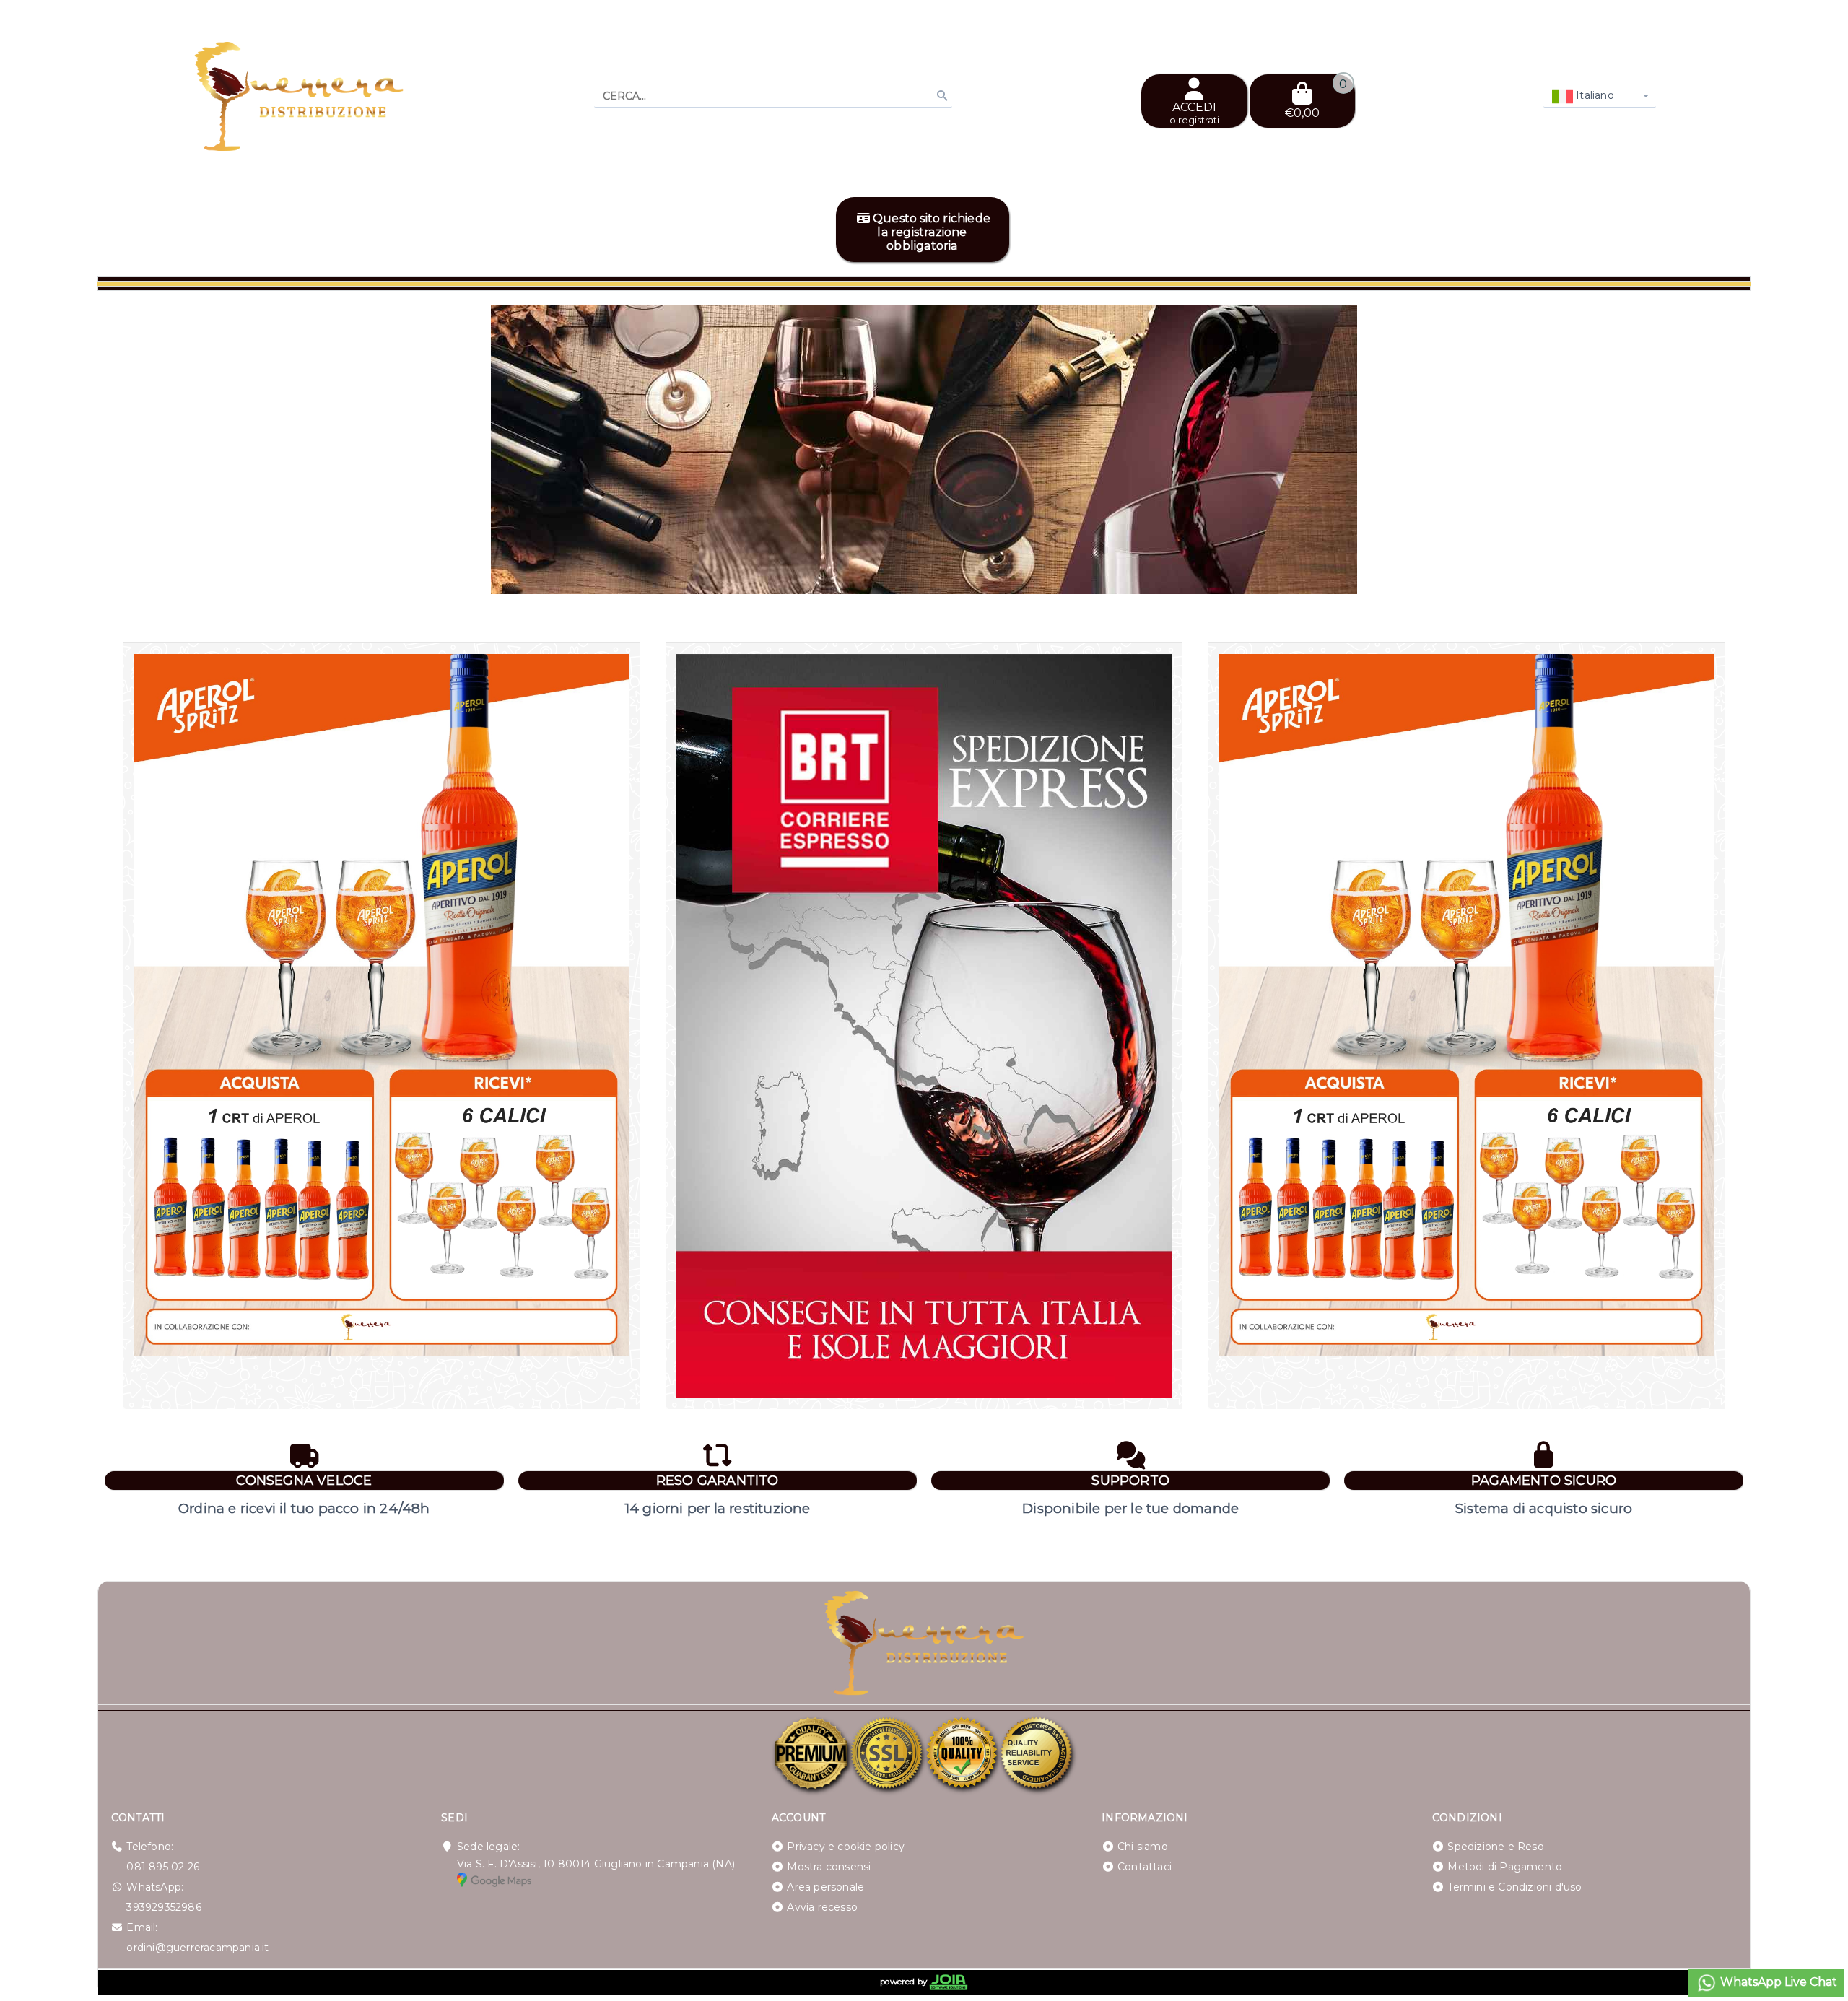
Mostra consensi (829, 1867)
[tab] (1673, 575)
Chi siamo (1143, 1847)
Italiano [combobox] (1594, 95)
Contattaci (1145, 1867)
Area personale (825, 1887)
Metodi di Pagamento (1505, 1867)
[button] (1707, 576)
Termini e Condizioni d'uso (1514, 1887)
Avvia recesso (822, 1907)
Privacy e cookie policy (846, 1847)
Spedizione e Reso (1495, 1847)
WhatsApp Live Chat (1777, 1982)
